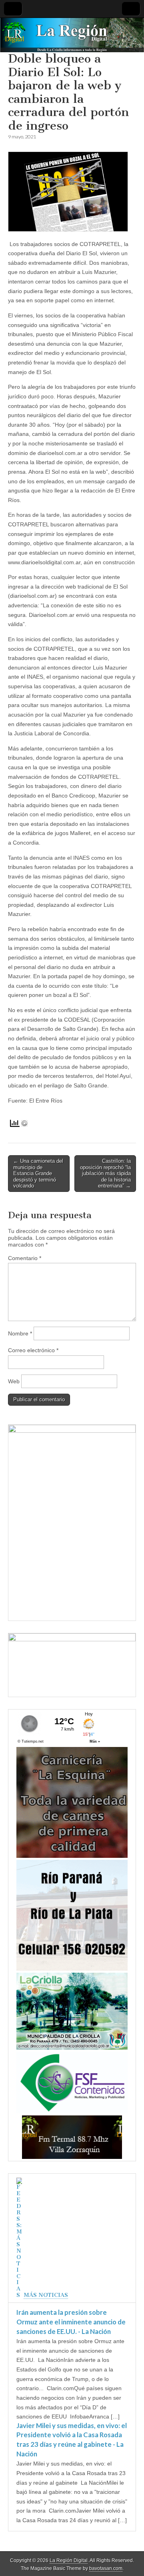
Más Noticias (46, 2295)
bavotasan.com (106, 2568)
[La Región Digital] (72, 35)
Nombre (20, 1333)
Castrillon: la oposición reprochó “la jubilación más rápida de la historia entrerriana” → (105, 1173)
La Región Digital (69, 2560)
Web (14, 1381)
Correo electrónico (33, 1350)
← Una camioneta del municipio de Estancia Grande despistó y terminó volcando (38, 1173)
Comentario (25, 1258)
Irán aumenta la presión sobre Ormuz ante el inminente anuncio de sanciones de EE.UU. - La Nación (71, 2322)
